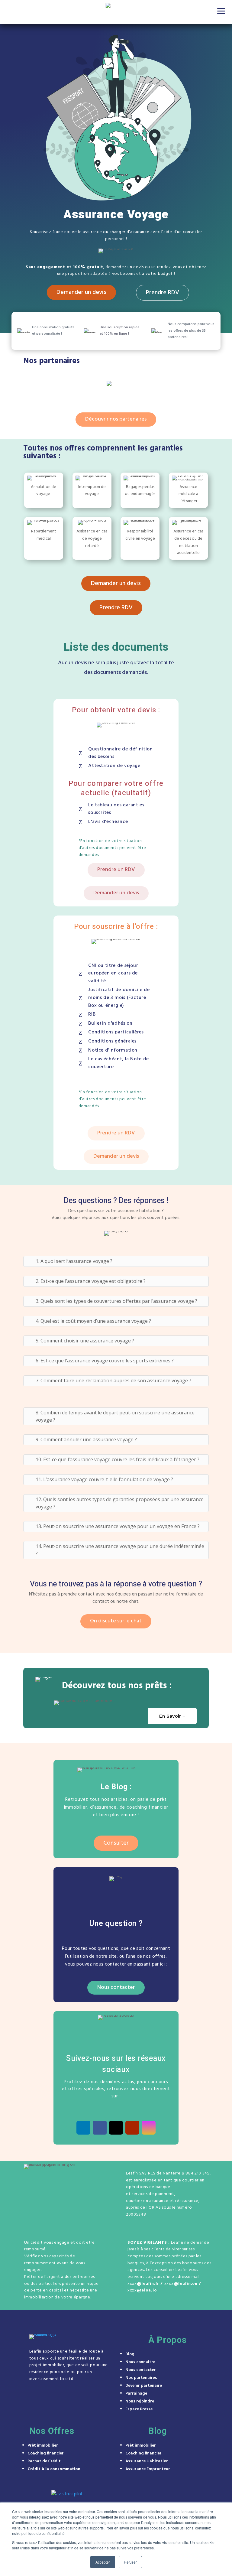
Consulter (116, 1843)
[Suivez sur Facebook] (100, 2128)
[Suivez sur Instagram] (149, 2128)
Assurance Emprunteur (148, 2469)
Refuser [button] (130, 2562)
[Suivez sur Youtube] (132, 2128)
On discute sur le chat (116, 1621)
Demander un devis (81, 292)
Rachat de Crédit (44, 2461)
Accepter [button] (103, 2562)
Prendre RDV (163, 293)
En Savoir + (172, 1716)
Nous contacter (116, 1987)
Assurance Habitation (147, 2461)
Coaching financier (46, 2453)
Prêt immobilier (43, 2446)
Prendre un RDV (116, 870)
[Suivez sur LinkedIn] (83, 2128)
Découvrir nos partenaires (116, 419)
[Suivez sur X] (116, 2128)
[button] (221, 11)
